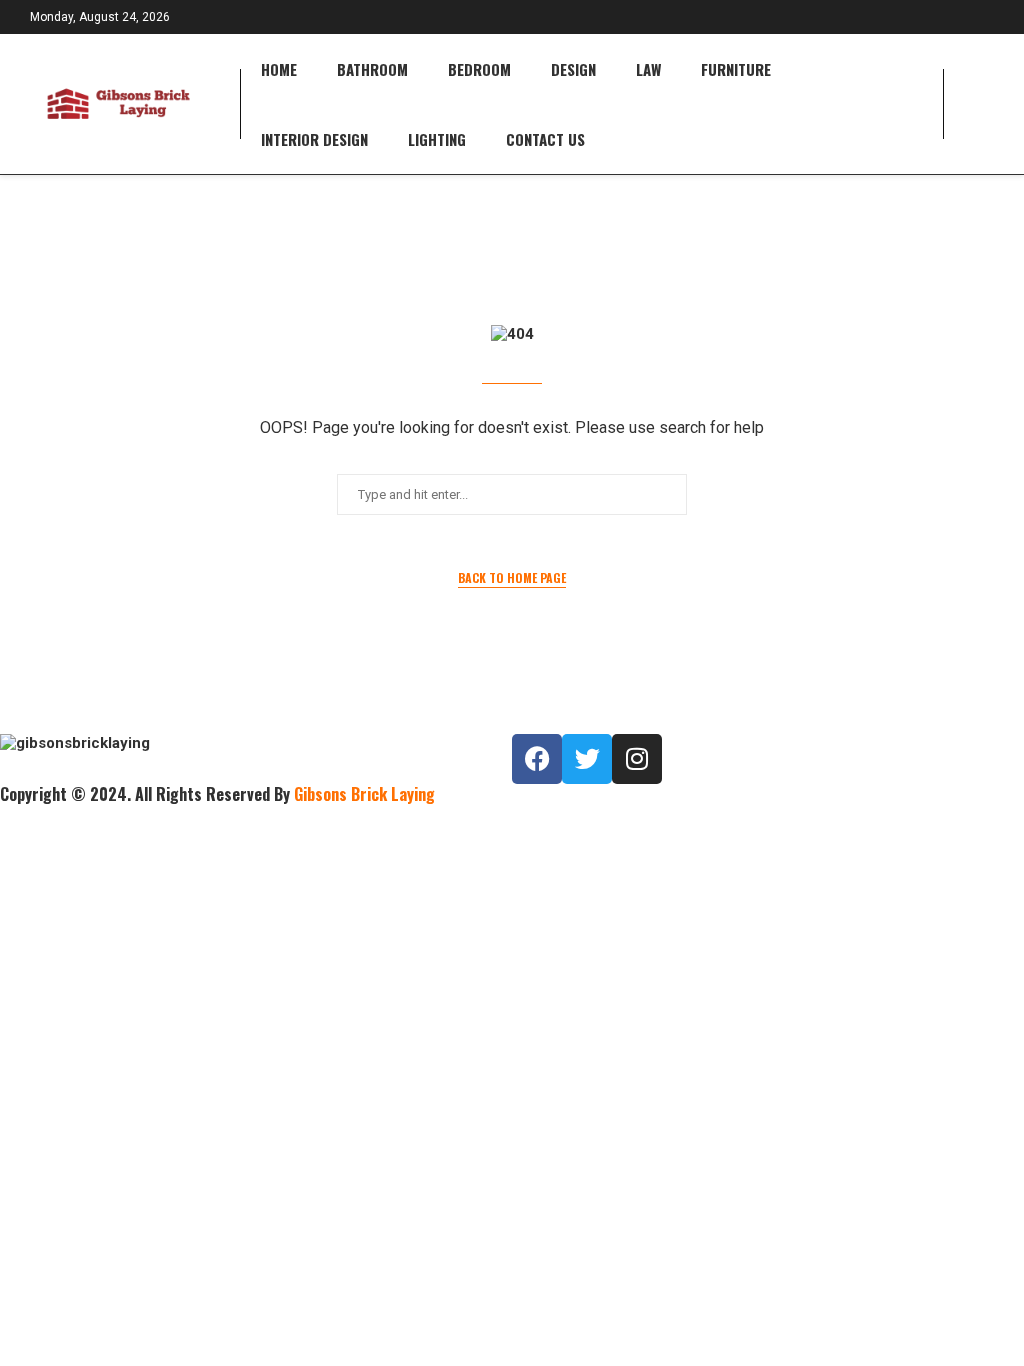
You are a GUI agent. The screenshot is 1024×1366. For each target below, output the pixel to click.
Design (573, 69)
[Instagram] (637, 759)
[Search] (984, 104)
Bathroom (372, 69)
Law (648, 69)
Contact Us (545, 139)
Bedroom (479, 69)
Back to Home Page (512, 577)
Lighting (437, 139)
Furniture (736, 69)
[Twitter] (587, 759)
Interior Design (314, 139)
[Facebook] (537, 759)
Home (279, 69)
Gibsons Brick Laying (364, 794)
